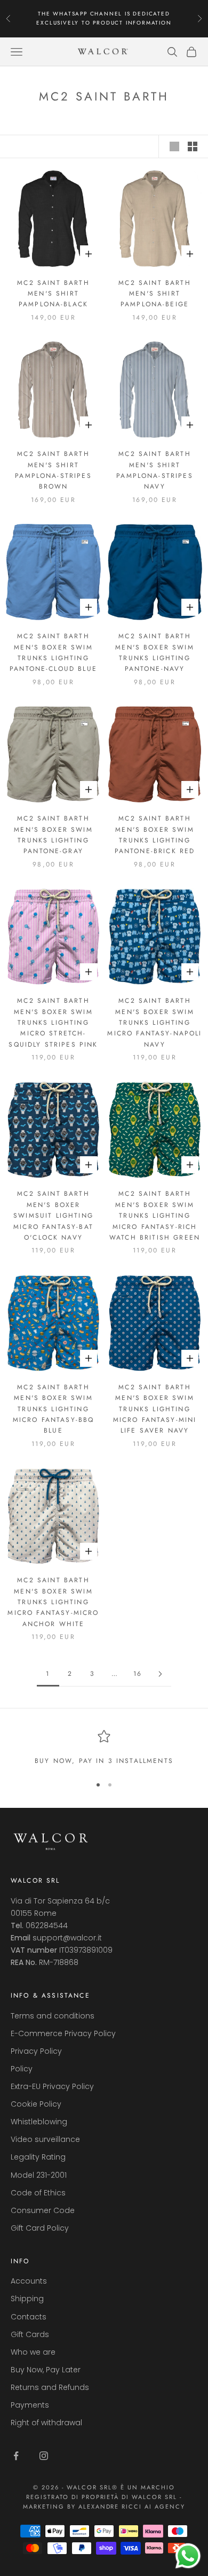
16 (138, 1674)
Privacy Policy (36, 2051)
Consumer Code (43, 2210)
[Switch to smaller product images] (193, 146)
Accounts (29, 2281)
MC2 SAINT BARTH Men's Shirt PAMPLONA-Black (53, 294)
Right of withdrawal (46, 2423)
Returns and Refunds (50, 2387)
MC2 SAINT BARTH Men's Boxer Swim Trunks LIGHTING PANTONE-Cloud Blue (53, 652)
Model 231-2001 (39, 2175)
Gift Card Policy (40, 2228)
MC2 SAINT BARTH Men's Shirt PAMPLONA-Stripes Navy (155, 470)
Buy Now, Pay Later (46, 2370)
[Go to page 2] (160, 1674)
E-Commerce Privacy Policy (63, 2033)
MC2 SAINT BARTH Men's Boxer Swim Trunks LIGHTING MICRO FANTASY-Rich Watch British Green (155, 1216)
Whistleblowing (39, 2122)
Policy (22, 2069)
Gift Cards (30, 2334)
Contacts (29, 2317)
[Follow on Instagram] (44, 2456)
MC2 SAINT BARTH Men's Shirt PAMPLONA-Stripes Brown (53, 470)
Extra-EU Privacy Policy (52, 2086)
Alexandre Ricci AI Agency (132, 2507)
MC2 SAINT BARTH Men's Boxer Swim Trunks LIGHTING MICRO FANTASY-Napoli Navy (154, 1023)
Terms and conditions (53, 2016)
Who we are (33, 2352)
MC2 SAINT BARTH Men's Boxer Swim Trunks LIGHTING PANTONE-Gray (53, 835)
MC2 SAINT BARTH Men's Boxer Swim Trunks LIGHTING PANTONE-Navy (155, 652)
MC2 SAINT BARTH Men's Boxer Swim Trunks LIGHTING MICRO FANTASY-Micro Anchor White (53, 1602)
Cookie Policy (36, 2104)
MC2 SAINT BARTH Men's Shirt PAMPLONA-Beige (154, 294)
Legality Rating (38, 2157)
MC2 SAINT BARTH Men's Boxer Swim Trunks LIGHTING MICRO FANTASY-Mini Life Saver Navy (155, 1409)
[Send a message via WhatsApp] (188, 2556)
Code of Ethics (38, 2193)
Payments (30, 2405)
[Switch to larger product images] (174, 146)
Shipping (27, 2299)
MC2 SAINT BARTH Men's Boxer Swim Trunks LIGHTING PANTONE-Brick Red (155, 835)
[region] (104, 1748)
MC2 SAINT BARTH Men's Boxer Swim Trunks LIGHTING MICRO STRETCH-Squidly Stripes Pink (53, 1023)
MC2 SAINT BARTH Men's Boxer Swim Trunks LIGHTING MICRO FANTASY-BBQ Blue (54, 1409)
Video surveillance (45, 2139)
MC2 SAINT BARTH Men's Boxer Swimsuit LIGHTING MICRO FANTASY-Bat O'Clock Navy (53, 1216)
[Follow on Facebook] (16, 2456)
